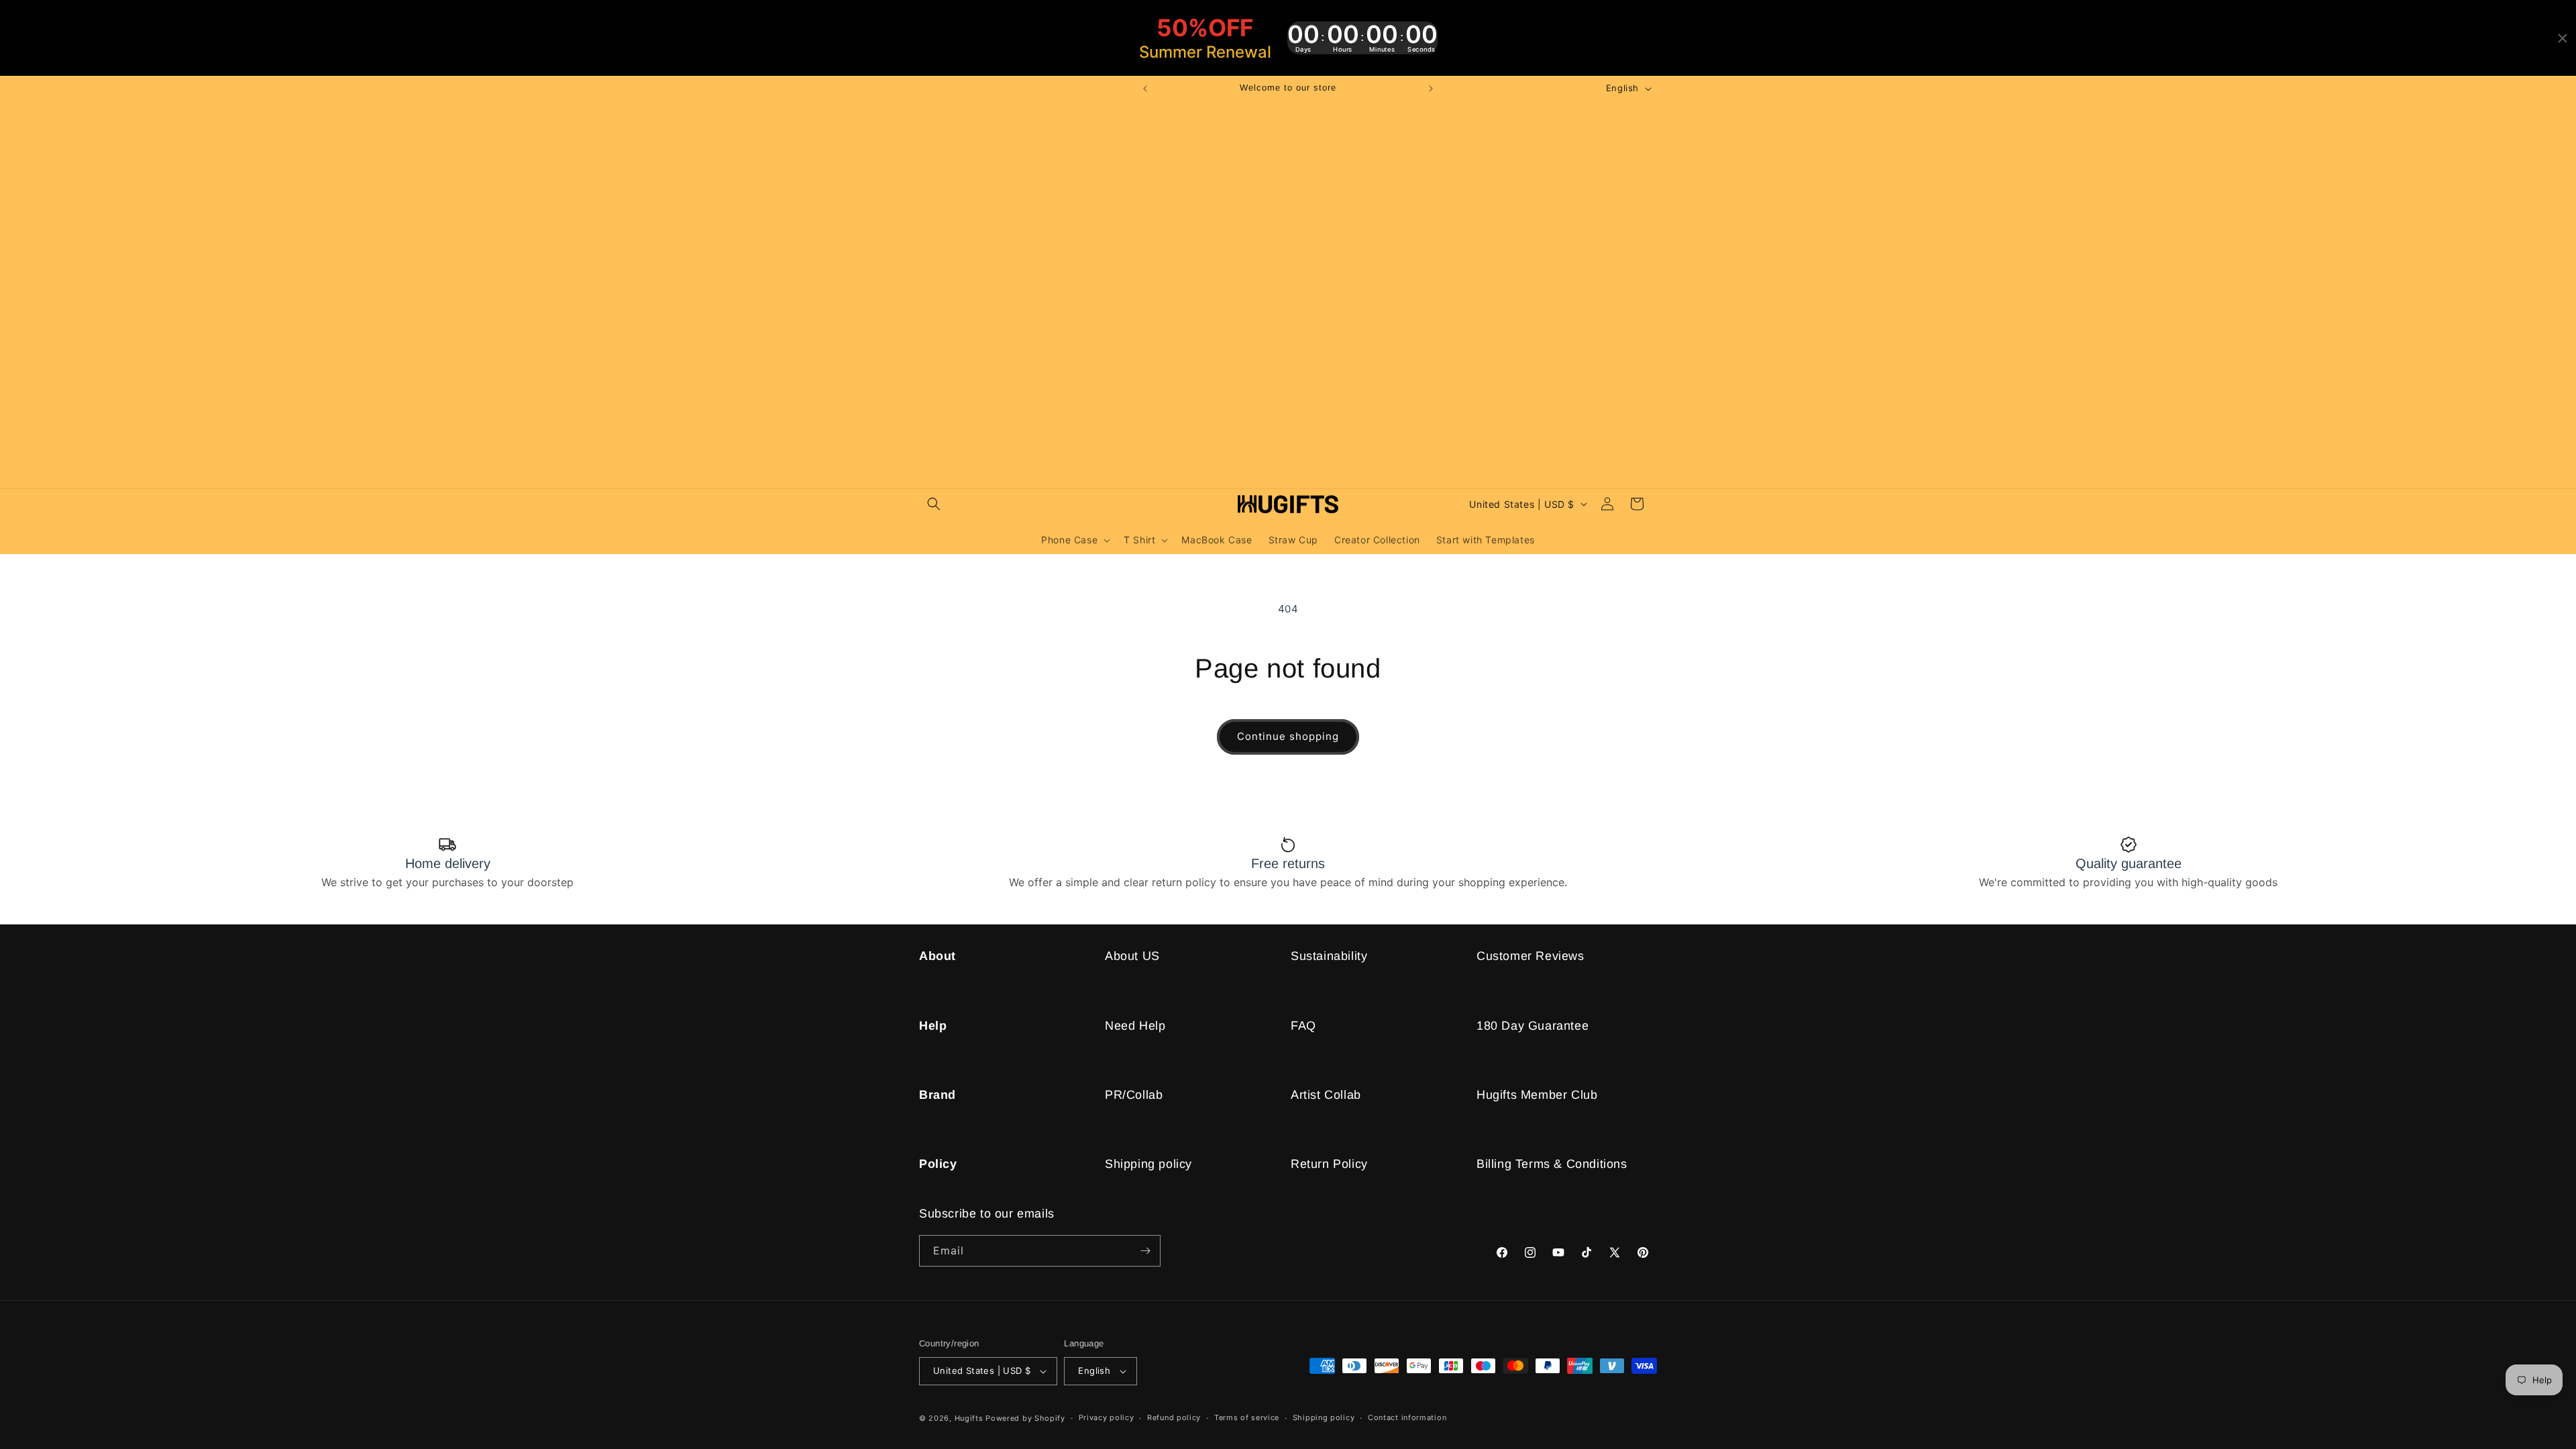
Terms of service (1247, 1417)
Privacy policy (1107, 1417)
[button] (934, 504)
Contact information (1407, 1417)
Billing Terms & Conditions (1552, 1164)
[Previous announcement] (1145, 89)
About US (1132, 956)
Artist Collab (1326, 1095)
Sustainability (1329, 956)
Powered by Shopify (1025, 1418)
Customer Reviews (1531, 956)
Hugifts (969, 1418)
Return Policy (1329, 1164)
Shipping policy (1148, 1164)
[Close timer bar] (2563, 38)
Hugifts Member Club (1537, 1095)
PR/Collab (1134, 1095)
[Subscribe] (1145, 1251)
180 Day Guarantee (1533, 1026)
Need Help (1135, 1026)
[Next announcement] (1431, 89)
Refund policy (1174, 1417)
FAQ (1303, 1026)
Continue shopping (1288, 736)
